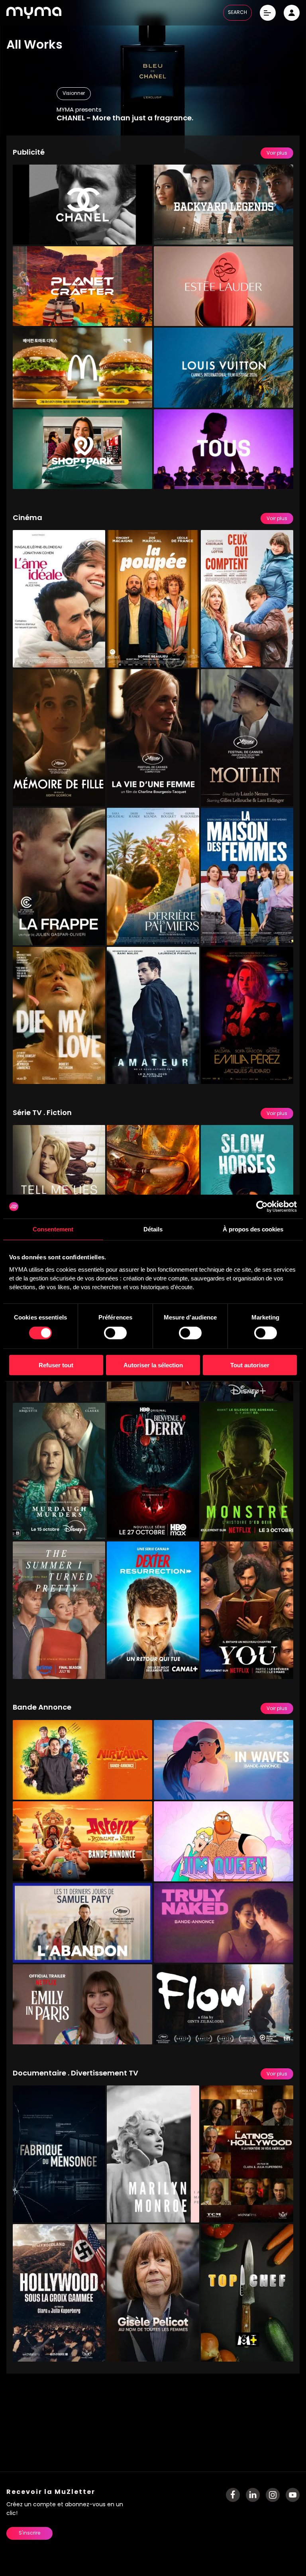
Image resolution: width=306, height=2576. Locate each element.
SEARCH (237, 13)
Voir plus (277, 153)
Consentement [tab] (53, 1229)
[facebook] (233, 2495)
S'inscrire (29, 2533)
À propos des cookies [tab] (253, 1229)
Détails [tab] (153, 1229)
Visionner (74, 94)
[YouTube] (293, 2495)
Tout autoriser (250, 1365)
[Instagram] (273, 2495)
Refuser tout (56, 1365)
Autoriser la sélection (153, 1365)
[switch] (115, 1333)
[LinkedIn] (253, 2495)
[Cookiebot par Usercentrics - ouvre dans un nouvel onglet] (262, 1207)
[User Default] (292, 13)
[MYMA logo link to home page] (34, 13)
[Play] (140, 233)
